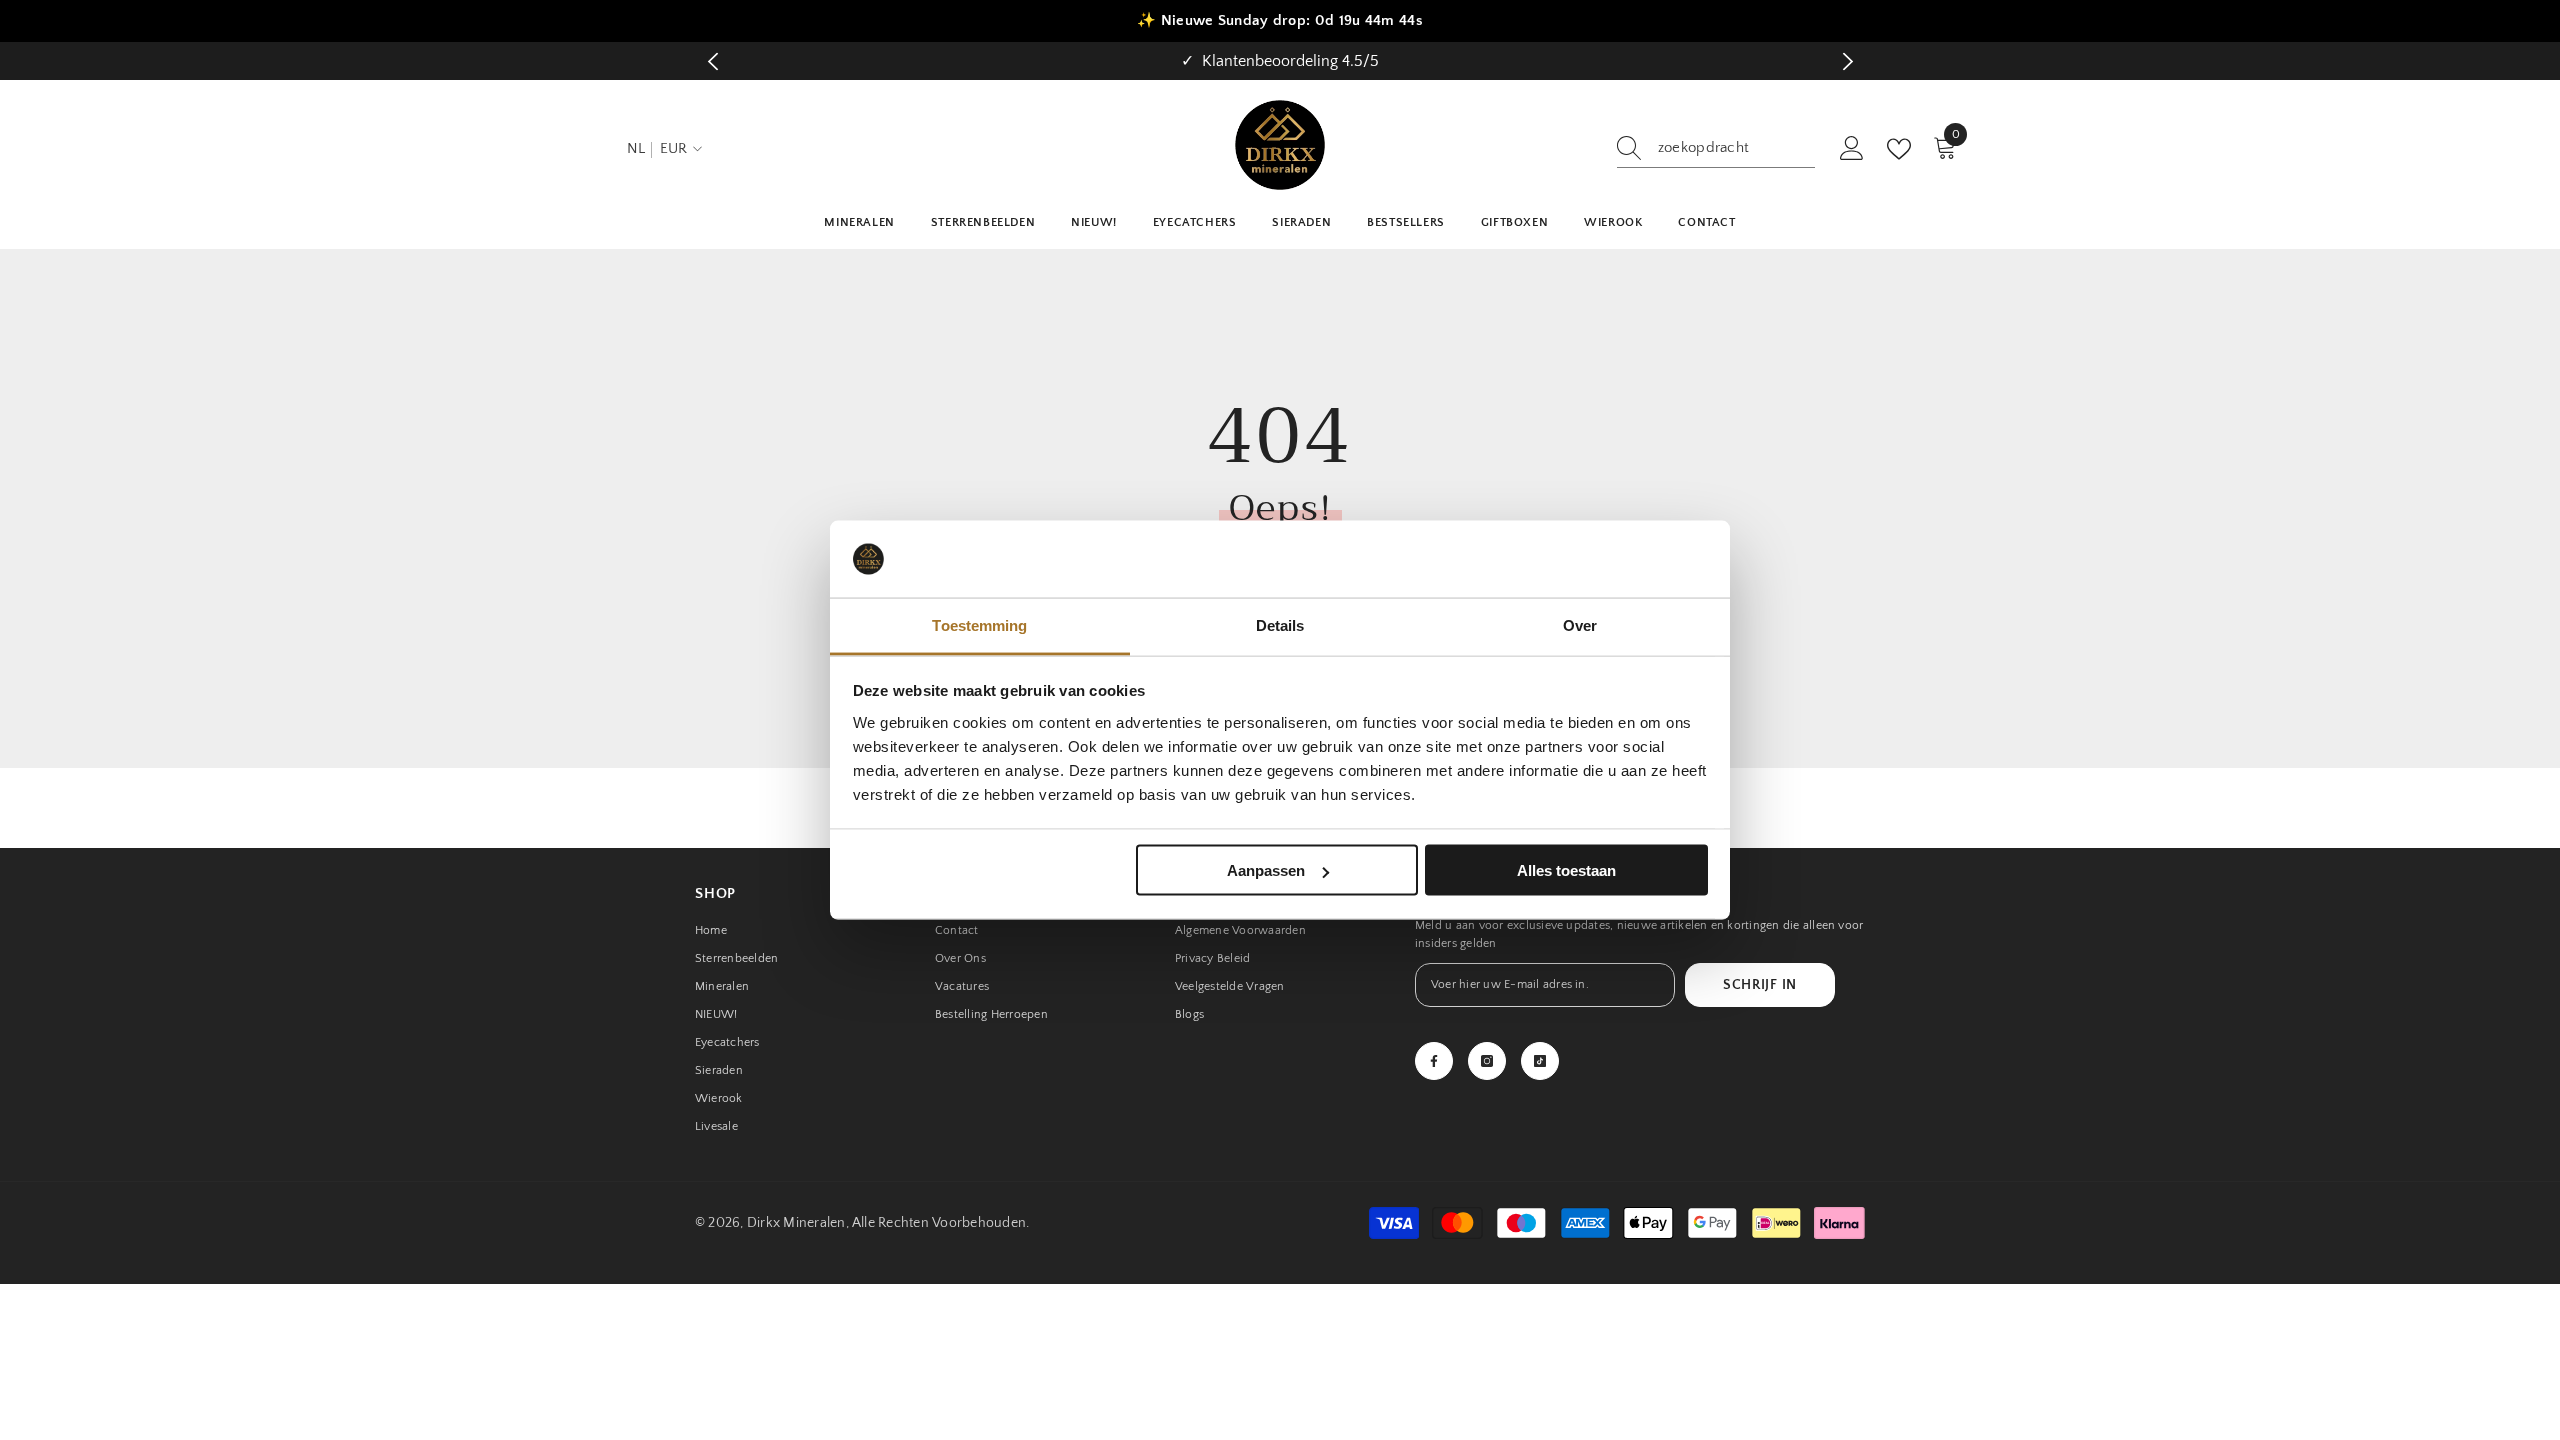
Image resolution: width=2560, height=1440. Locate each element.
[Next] (1847, 61)
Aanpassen (1266, 870)
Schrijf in (1760, 985)
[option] (1280, 61)
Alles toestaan (1566, 870)
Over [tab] (1580, 624)
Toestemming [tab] (979, 624)
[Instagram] (1487, 1061)
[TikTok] (1540, 1061)
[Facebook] (1434, 1061)
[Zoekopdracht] (1716, 148)
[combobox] (1736, 148)
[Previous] (712, 61)
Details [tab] (1280, 624)
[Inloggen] (1852, 149)
